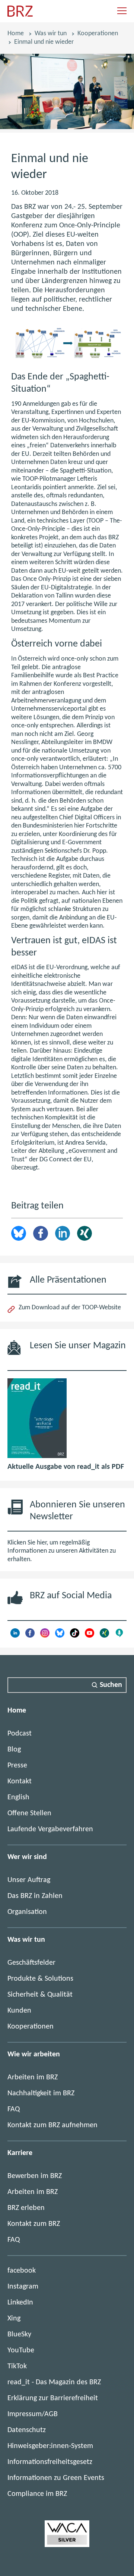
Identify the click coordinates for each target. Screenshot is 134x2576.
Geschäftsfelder (31, 1963)
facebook (22, 2271)
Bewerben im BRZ (35, 2176)
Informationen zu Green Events (56, 2478)
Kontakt (20, 1782)
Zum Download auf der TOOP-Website (70, 1308)
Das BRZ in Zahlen (35, 1896)
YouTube (21, 2350)
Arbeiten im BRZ (33, 2077)
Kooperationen (98, 34)
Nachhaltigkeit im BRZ (41, 2093)
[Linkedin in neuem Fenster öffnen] (15, 1636)
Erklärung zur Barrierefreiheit (53, 2398)
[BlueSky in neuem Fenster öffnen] (60, 1636)
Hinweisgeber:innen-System (50, 2446)
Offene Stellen (29, 1813)
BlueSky (19, 2335)
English (18, 1797)
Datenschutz (27, 2430)
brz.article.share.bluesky (19, 1233)
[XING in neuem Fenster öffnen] (104, 1636)
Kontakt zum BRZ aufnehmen (52, 2125)
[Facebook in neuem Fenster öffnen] (30, 1636)
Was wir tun (51, 34)
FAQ (14, 2109)
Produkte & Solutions (40, 1979)
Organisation (27, 1912)
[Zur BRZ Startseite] (20, 15)
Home (16, 34)
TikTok (17, 2366)
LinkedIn (63, 1233)
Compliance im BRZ (37, 2494)
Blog (14, 1750)
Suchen (111, 1685)
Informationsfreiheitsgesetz (50, 2462)
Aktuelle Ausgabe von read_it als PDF (66, 1467)
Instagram (23, 2287)
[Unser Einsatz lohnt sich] (67, 2545)
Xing (84, 1233)
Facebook (41, 1233)
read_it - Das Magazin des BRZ (54, 2382)
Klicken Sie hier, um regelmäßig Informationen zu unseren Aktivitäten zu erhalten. (62, 1551)
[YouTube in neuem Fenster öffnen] (90, 1636)
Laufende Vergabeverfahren (50, 1829)
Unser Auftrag (29, 1880)
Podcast (20, 1734)
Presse (17, 1766)
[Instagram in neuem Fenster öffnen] (45, 1636)
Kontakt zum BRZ (34, 2224)
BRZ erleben (26, 2208)
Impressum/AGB (33, 2414)
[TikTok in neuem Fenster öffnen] (75, 1636)
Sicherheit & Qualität (40, 1995)
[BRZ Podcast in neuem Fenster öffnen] (119, 1636)
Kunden (19, 2011)
